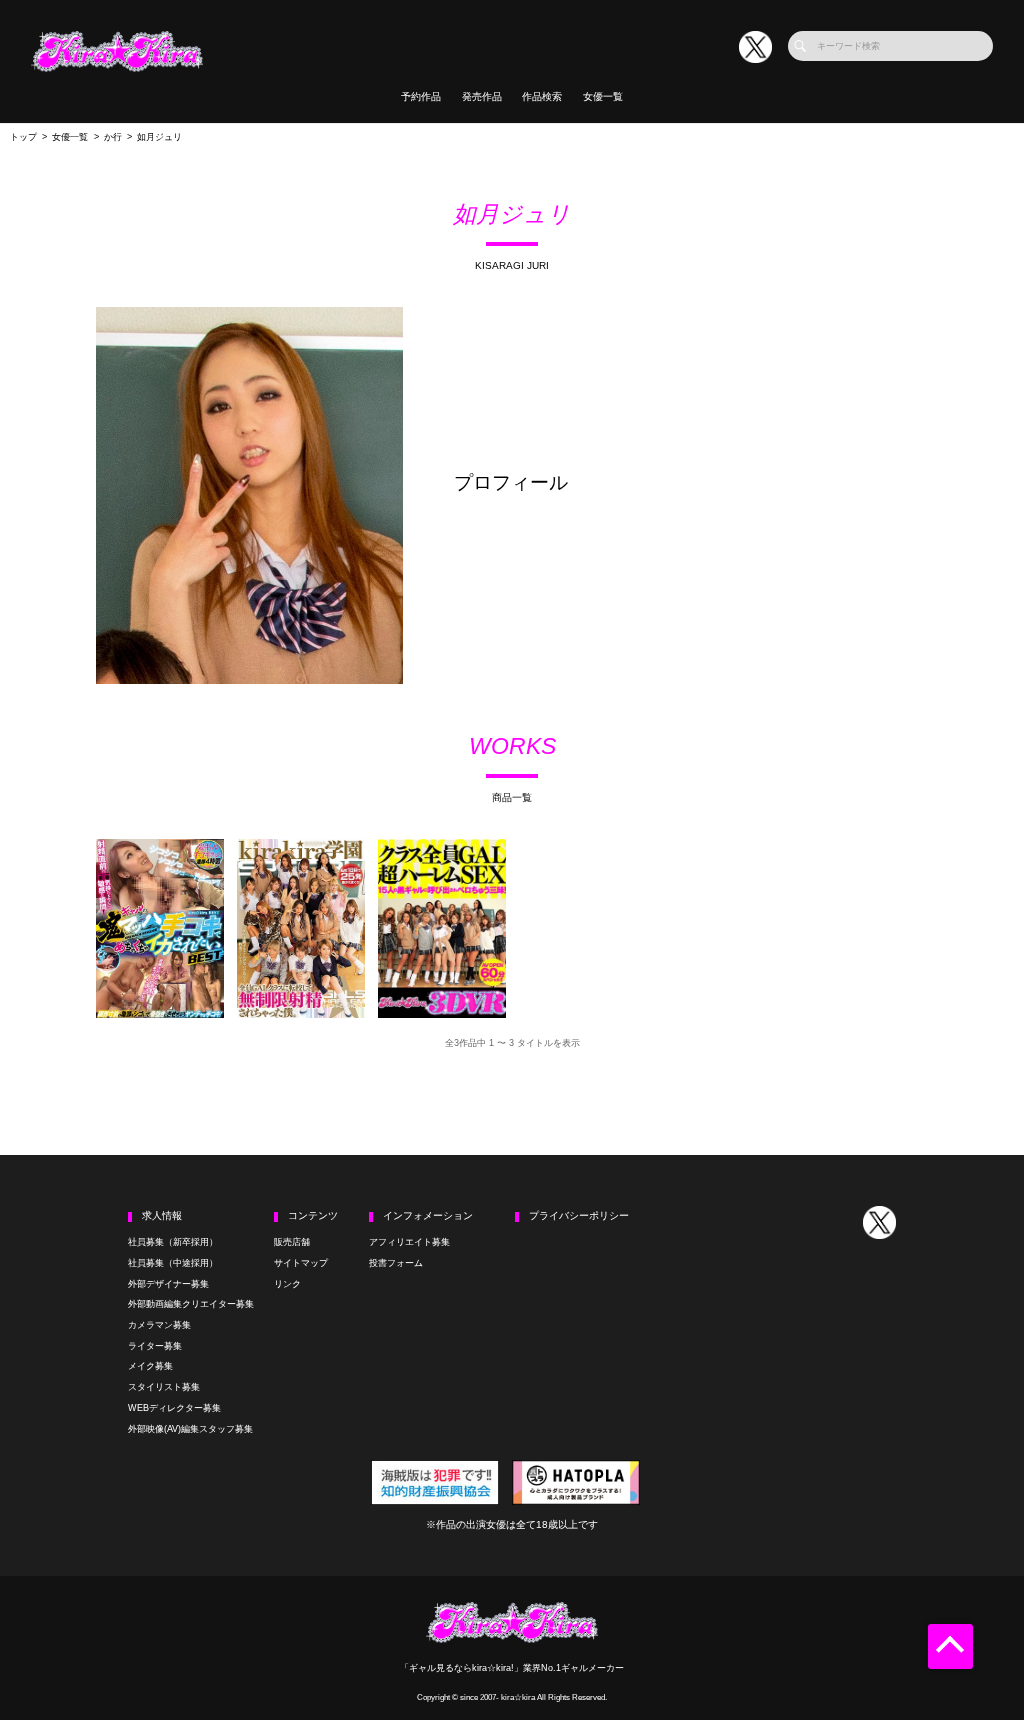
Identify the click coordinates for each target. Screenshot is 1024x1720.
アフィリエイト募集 (409, 1242)
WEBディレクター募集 (174, 1408)
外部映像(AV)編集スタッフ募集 (190, 1429)
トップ (23, 137)
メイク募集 (150, 1366)
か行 (113, 137)
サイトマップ (301, 1263)
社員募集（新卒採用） (173, 1242)
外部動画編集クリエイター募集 (191, 1304)
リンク (287, 1284)
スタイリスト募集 (164, 1387)
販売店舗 (292, 1242)
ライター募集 (155, 1346)
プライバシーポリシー (579, 1215)
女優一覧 (603, 96)
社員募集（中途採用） (173, 1263)
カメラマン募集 (159, 1325)
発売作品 (482, 96)
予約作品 (421, 96)
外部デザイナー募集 (168, 1284)
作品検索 (542, 96)
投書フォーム (396, 1263)
